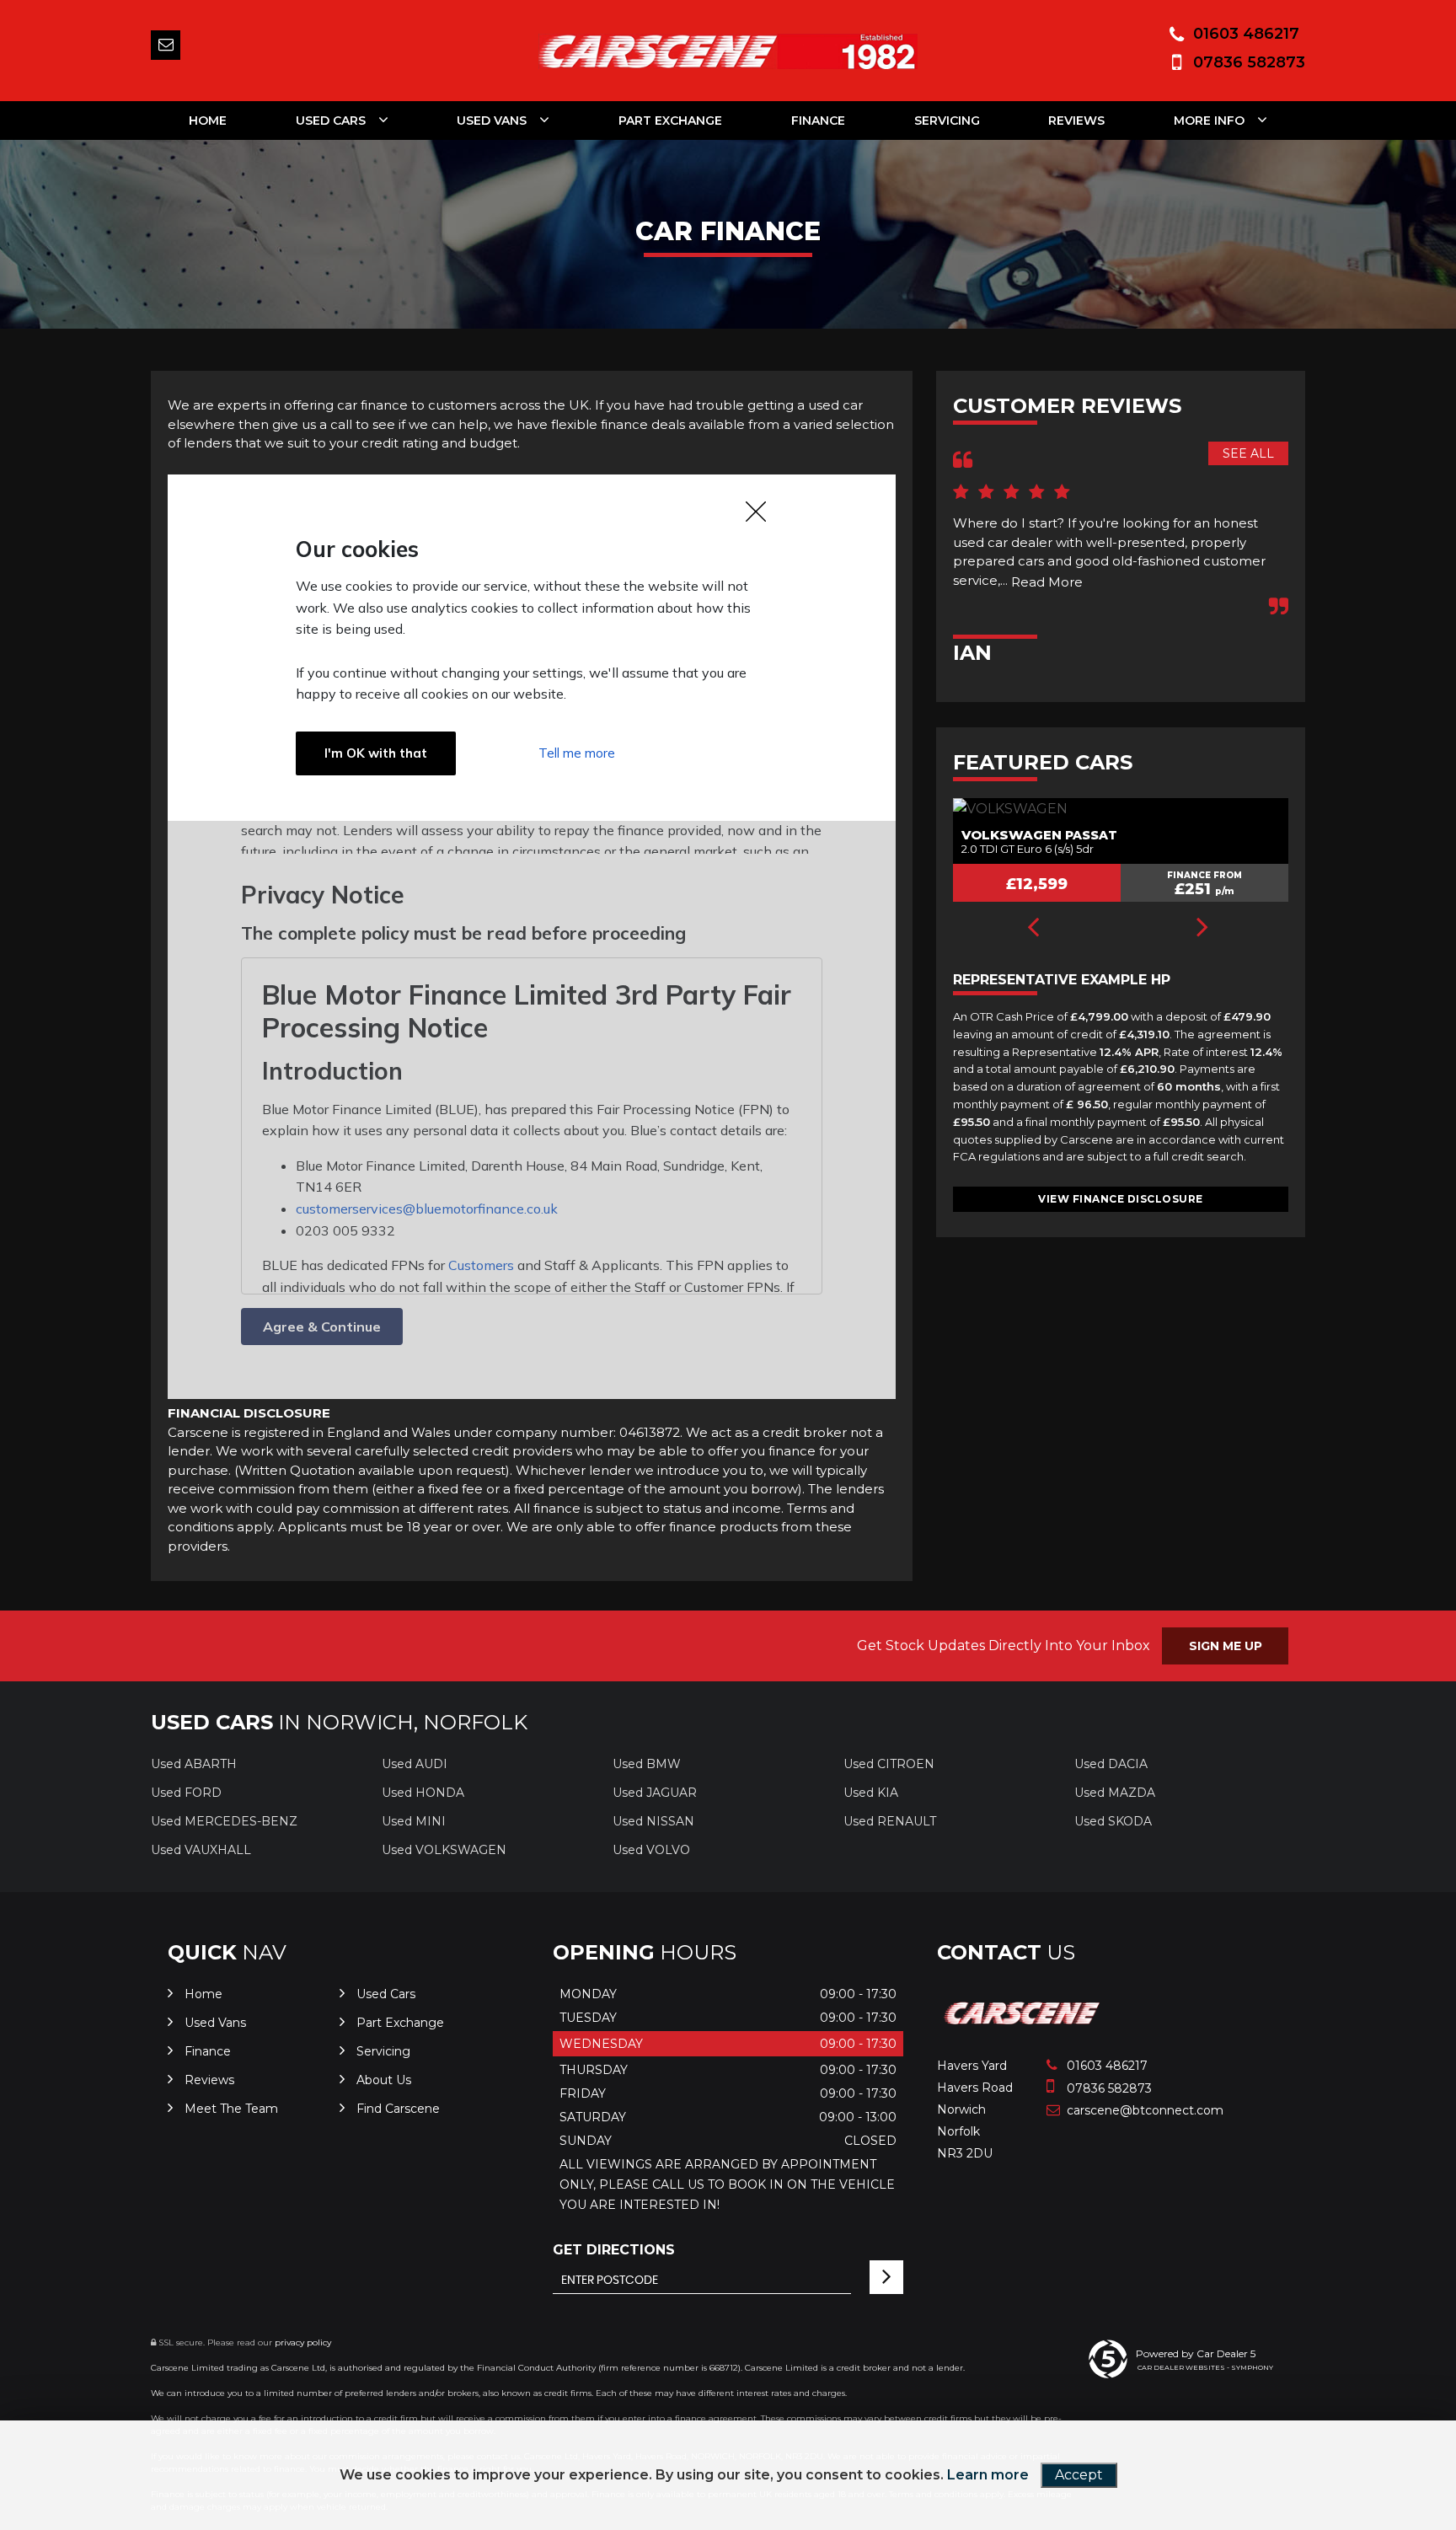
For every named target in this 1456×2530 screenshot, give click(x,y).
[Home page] (728, 51)
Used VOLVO (651, 1850)
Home (208, 121)
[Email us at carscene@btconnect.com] (166, 45)
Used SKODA (1113, 1821)
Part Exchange (670, 121)
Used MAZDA (1115, 1793)
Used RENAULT (890, 1821)
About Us (384, 2080)
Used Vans (492, 121)
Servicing (947, 121)
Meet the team (231, 2109)
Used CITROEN (889, 1764)
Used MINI (414, 1821)
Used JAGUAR (655, 1793)
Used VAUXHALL (201, 1850)
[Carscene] (1023, 2031)
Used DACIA (1111, 1764)
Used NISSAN (653, 1821)
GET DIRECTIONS (614, 2250)
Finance (818, 121)
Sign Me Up (1226, 1646)
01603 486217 (1246, 34)
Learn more (988, 2475)
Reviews (1076, 121)
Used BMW (647, 1764)
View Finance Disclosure (1121, 1199)
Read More (1047, 582)
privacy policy (303, 2342)
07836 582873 (1249, 62)
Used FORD (186, 1793)
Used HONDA (423, 1793)
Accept (1079, 2475)
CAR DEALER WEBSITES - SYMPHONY (1205, 2367)
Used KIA (871, 1793)
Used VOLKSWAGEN (444, 1850)
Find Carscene (398, 2109)
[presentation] (1033, 929)
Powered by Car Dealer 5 (1196, 2353)
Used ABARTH (194, 1764)
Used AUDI (415, 1764)
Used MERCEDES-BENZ (224, 1821)
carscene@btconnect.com (1125, 2110)
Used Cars (331, 121)
